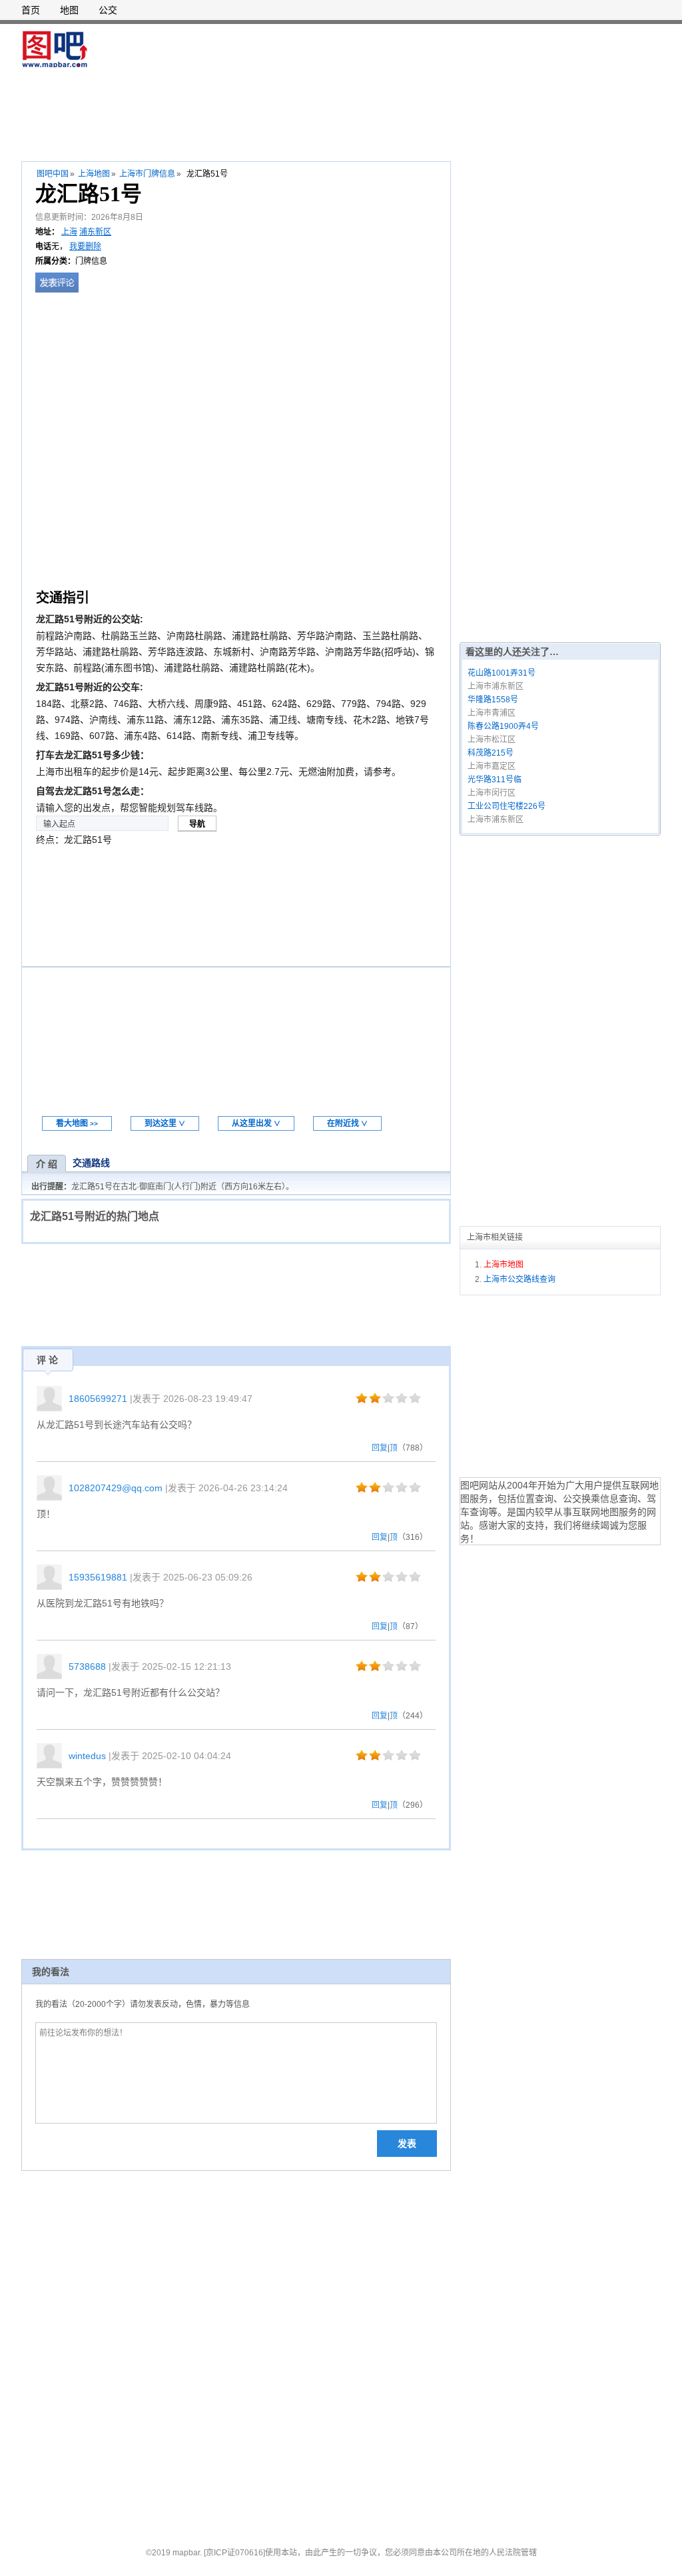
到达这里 (165, 1123)
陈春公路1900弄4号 (503, 726)
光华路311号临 (495, 780)
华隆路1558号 (493, 700)
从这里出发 (256, 1123)
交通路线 (91, 1163)
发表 (407, 2144)
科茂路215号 (491, 753)
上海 (69, 232)
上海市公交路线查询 (519, 1279)
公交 (108, 10)
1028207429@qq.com (116, 1488)
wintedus (87, 1756)
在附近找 (347, 1123)
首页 (31, 10)
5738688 (87, 1666)
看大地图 (77, 1123)
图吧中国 (53, 174)
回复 (380, 1448)
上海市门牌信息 (147, 174)
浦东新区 (95, 232)
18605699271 (98, 1399)
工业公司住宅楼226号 (507, 806)
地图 (69, 10)
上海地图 (94, 174)
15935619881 (98, 1577)
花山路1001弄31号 (502, 673)
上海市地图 (504, 1265)
